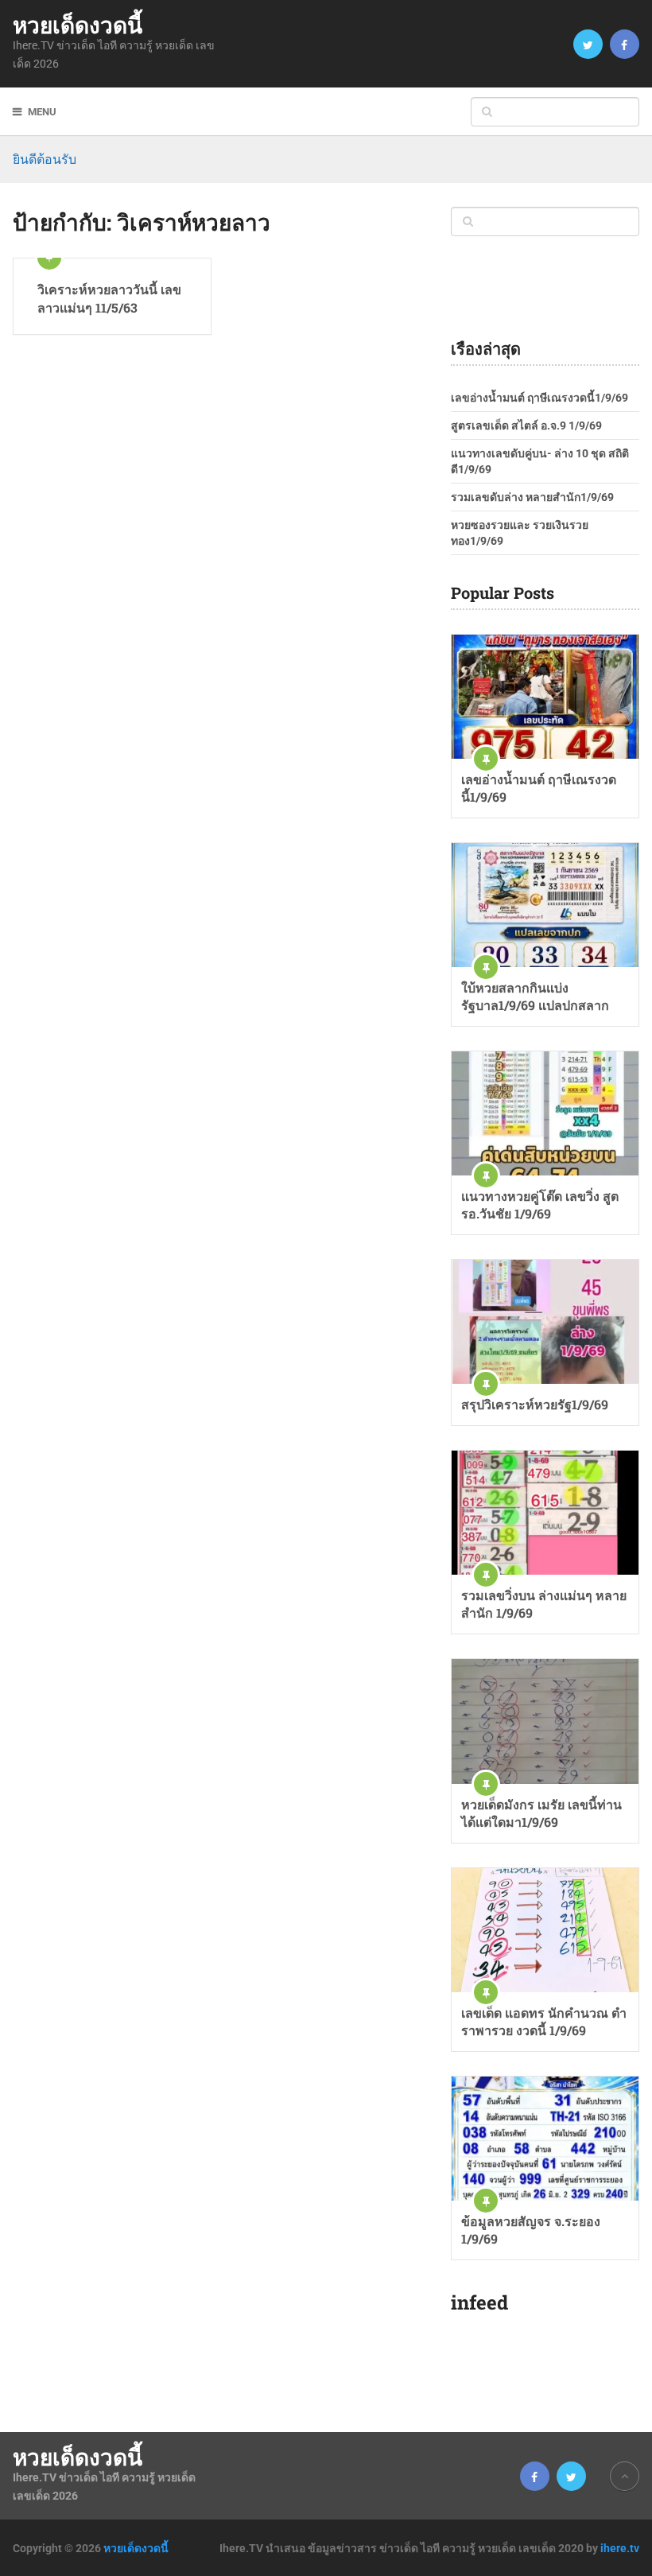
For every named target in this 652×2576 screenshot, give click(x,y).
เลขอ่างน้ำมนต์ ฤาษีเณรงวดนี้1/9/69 (539, 398)
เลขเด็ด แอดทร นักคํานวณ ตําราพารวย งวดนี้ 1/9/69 (544, 2021)
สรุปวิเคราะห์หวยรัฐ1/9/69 (535, 1404)
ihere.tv (620, 2548)
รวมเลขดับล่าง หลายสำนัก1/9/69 (532, 497)
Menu (42, 112)
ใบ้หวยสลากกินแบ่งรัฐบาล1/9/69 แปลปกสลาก (535, 996)
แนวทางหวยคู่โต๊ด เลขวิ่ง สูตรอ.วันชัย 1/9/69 (540, 1204)
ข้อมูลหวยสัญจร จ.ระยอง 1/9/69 (531, 2230)
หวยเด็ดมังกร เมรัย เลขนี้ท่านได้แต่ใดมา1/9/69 (541, 1813)
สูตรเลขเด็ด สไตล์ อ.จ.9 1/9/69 (526, 425)
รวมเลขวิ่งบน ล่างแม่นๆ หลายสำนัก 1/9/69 (544, 1604)
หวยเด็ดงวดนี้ (78, 25)
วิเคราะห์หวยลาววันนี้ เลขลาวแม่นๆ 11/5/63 (109, 298)
